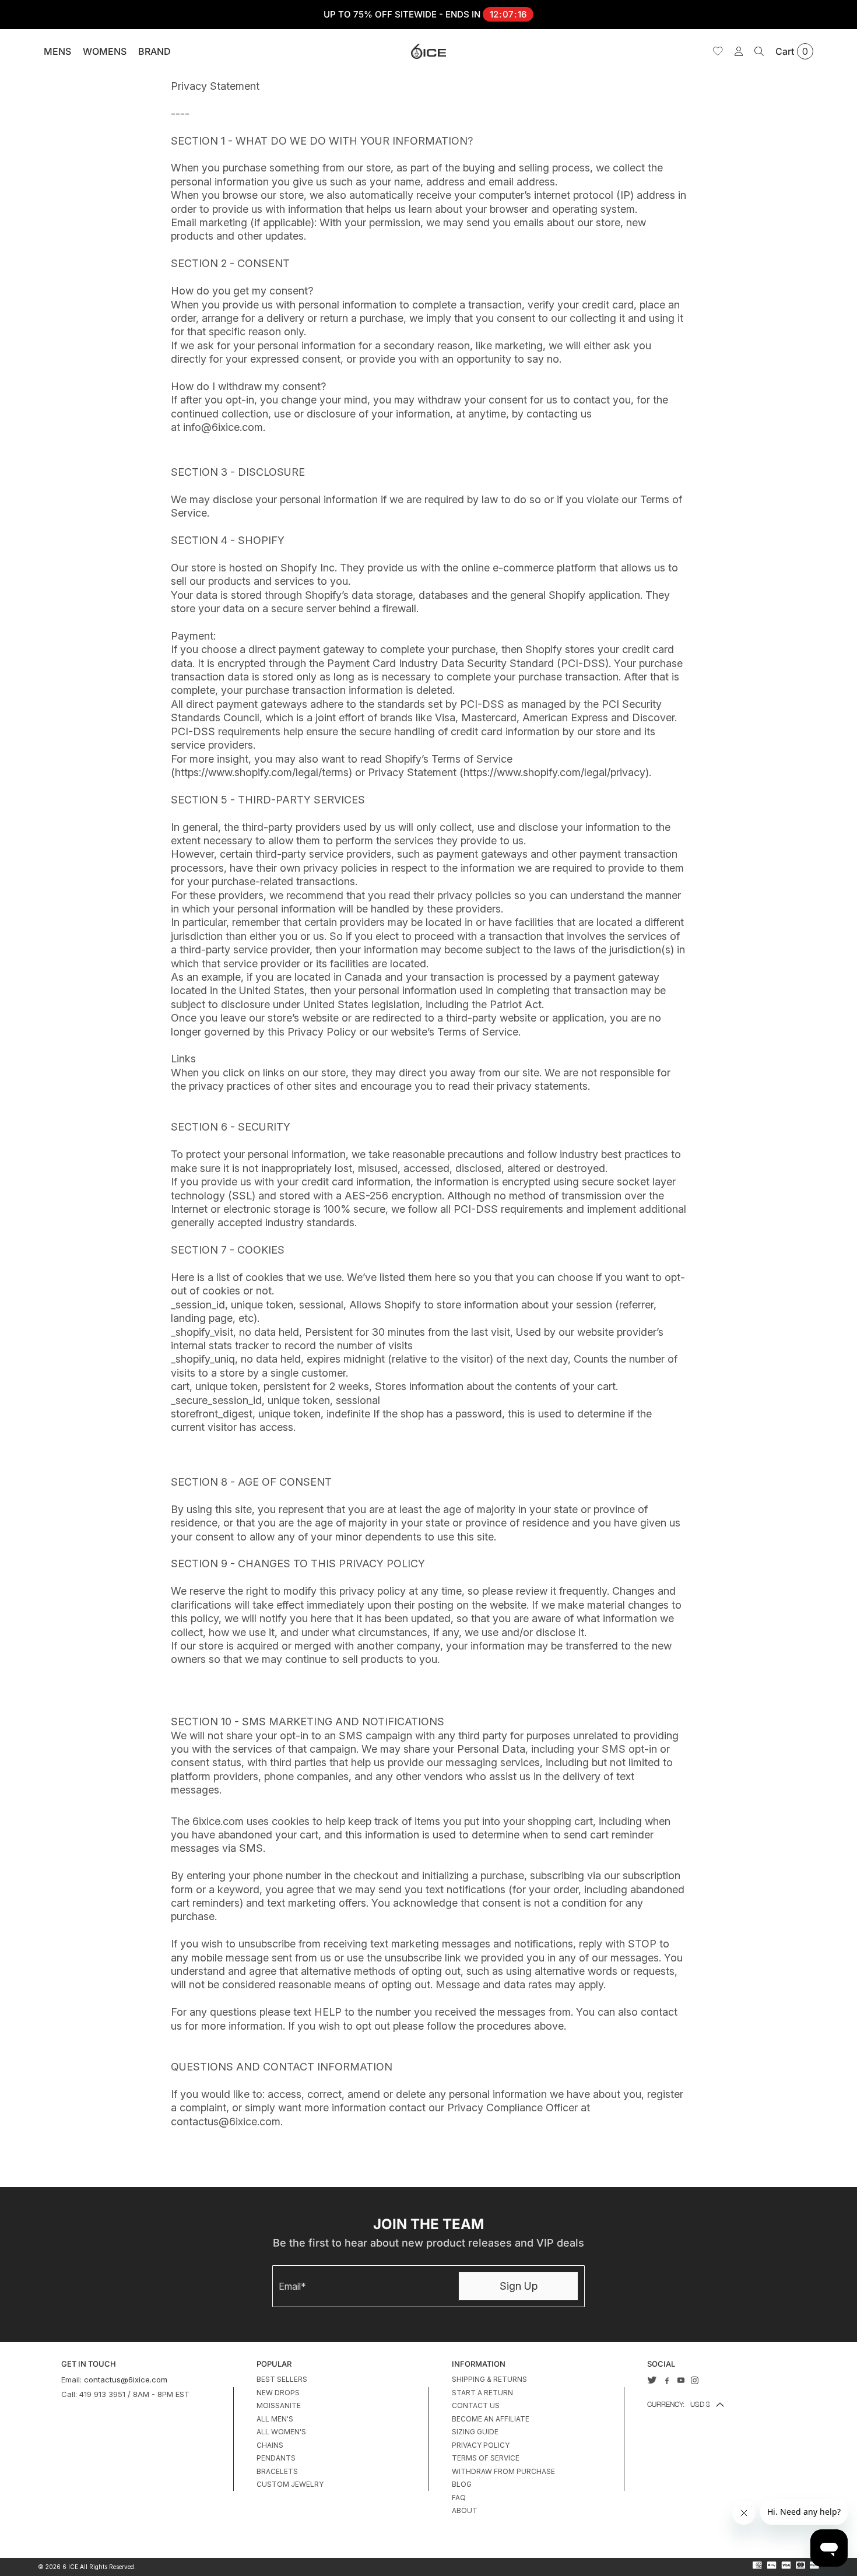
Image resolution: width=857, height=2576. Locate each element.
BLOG (462, 2484)
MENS (57, 51)
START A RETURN (482, 2393)
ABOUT (465, 2510)
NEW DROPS (278, 2393)
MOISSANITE (279, 2405)
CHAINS (270, 2445)
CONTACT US (476, 2405)
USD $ (679, 2404)
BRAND (154, 51)
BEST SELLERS (282, 2379)
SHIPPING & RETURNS (489, 2379)
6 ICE (70, 2567)
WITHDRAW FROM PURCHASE (503, 2471)
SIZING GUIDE (475, 2432)
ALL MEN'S (275, 2419)
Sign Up (519, 2286)
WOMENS (105, 51)
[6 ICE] (428, 51)
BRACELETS (277, 2471)
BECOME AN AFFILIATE (491, 2419)
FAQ (459, 2498)
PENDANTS (276, 2458)
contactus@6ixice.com (126, 2380)
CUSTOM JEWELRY (290, 2484)
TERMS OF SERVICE (486, 2458)
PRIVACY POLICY (481, 2445)
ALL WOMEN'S (281, 2432)
